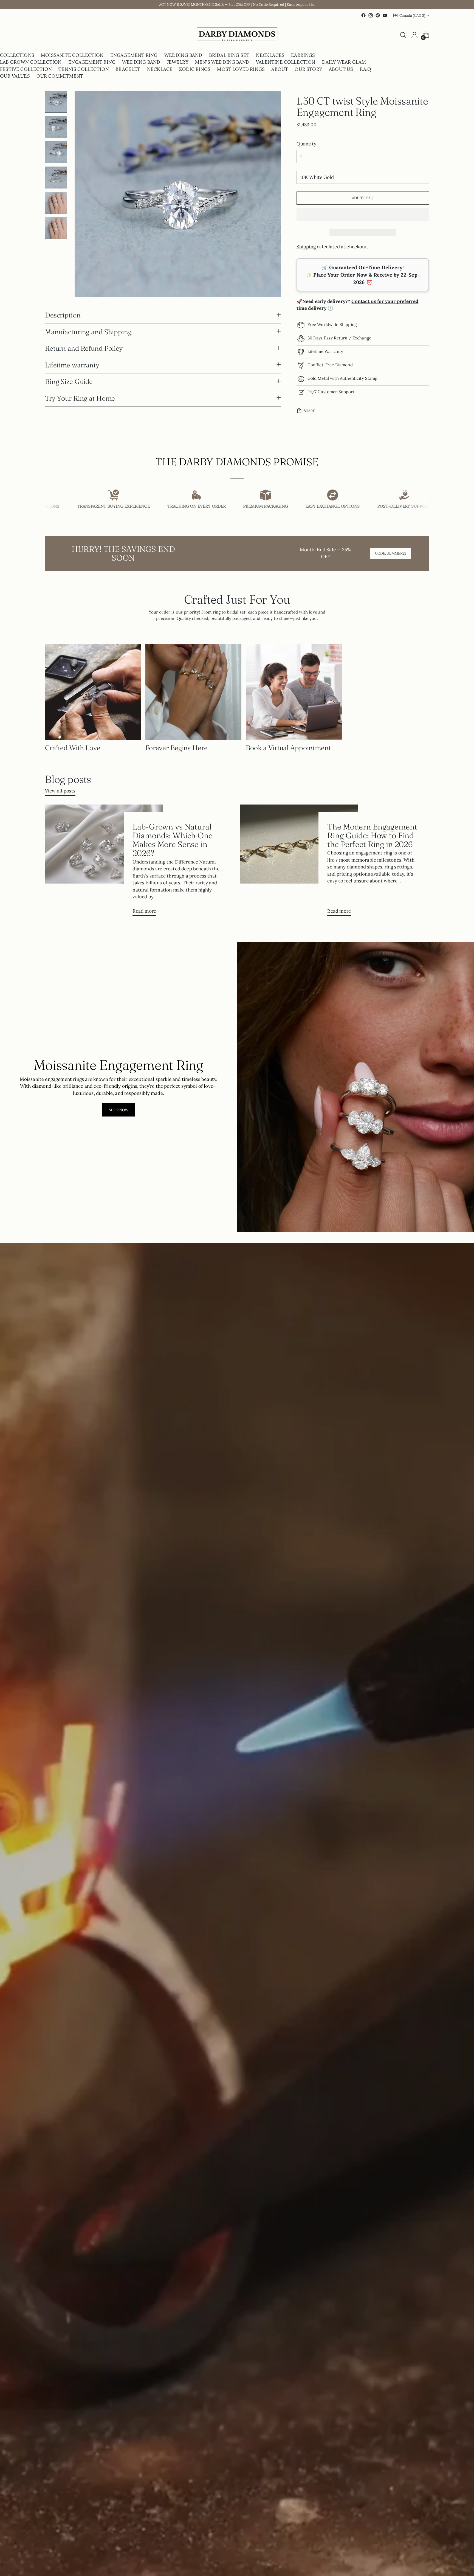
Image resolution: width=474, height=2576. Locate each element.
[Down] (56, 287)
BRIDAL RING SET (229, 55)
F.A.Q (366, 69)
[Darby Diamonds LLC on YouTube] (385, 15)
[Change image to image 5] (56, 203)
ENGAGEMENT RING (134, 55)
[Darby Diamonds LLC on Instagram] (371, 15)
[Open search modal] (403, 35)
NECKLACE (160, 69)
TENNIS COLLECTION (84, 69)
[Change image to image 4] (56, 178)
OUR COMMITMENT (60, 76)
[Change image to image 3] (56, 152)
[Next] (50, 35)
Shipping (306, 247)
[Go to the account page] (414, 35)
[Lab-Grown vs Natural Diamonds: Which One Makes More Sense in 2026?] (104, 862)
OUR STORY (308, 69)
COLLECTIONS (17, 55)
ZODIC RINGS (195, 69)
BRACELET (128, 69)
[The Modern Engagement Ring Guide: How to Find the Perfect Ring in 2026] (299, 862)
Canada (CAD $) (412, 16)
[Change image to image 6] (56, 228)
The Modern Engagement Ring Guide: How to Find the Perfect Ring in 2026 (372, 835)
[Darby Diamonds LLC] (237, 35)
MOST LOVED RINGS (241, 69)
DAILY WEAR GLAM (344, 62)
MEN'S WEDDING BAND (222, 62)
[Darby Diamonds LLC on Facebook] (363, 15)
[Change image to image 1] (56, 102)
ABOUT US (341, 69)
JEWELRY (178, 62)
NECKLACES (270, 55)
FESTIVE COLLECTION (26, 69)
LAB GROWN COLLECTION (31, 62)
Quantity (306, 144)
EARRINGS (303, 55)
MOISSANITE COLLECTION (72, 55)
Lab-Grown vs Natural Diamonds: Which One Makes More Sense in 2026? (172, 840)
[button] (363, 215)
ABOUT (280, 69)
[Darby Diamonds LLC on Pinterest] (378, 15)
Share (309, 411)
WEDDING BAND (183, 55)
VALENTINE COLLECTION (286, 62)
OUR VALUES (15, 76)
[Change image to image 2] (56, 127)
